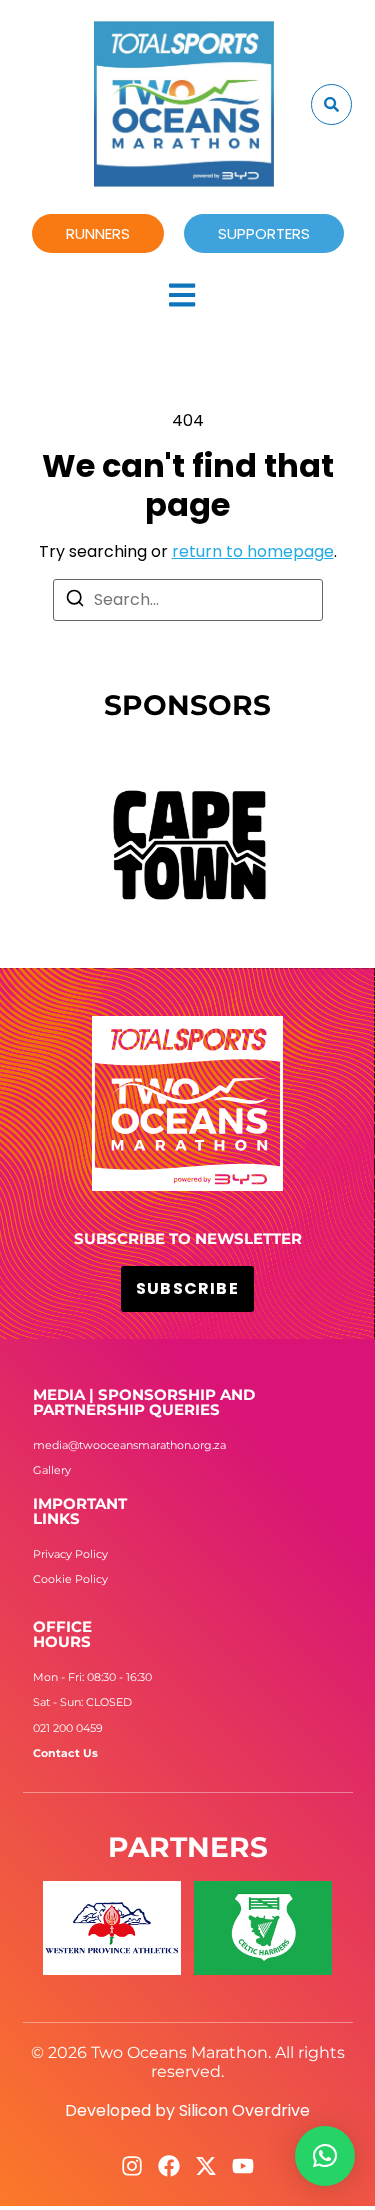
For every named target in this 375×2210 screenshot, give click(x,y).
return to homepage (253, 551)
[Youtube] (243, 2166)
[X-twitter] (206, 2166)
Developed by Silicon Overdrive (187, 2110)
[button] (325, 2156)
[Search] (75, 601)
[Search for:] (188, 600)
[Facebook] (169, 2166)
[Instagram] (132, 2166)
